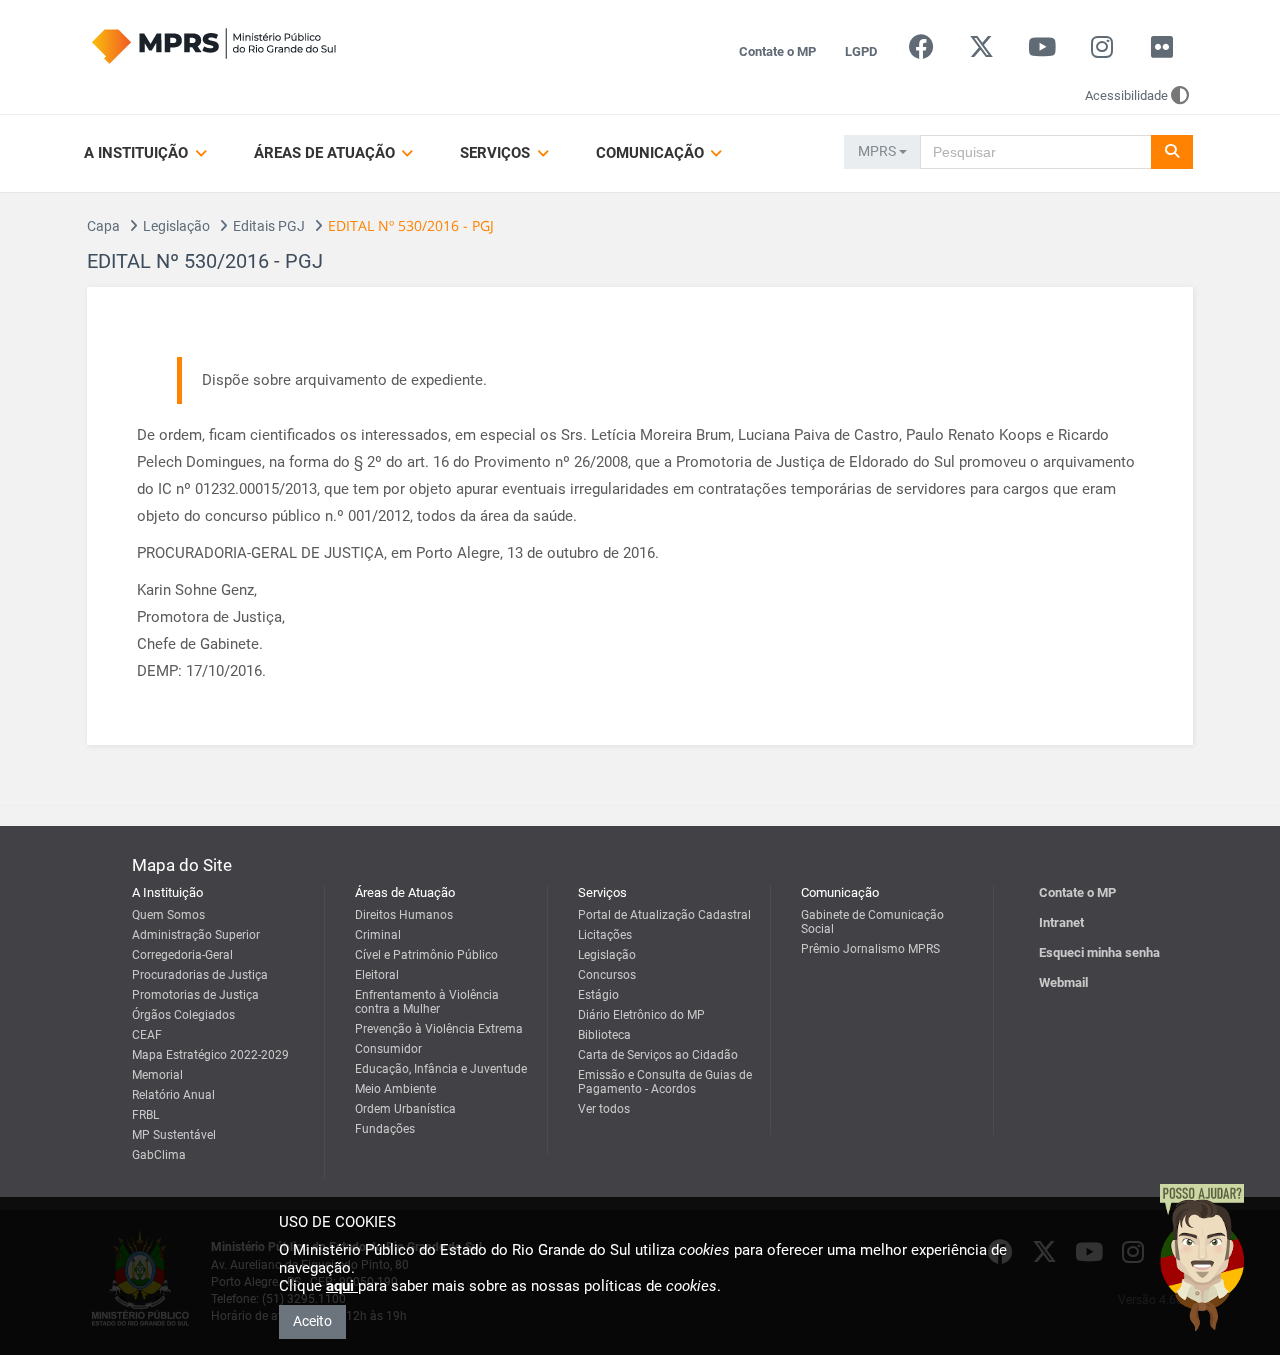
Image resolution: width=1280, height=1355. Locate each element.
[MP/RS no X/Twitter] (981, 51)
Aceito (312, 1321)
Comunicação (652, 153)
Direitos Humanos (404, 915)
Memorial (157, 1075)
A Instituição (138, 153)
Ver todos (604, 1109)
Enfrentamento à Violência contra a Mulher (427, 1002)
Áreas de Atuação (326, 153)
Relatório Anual (173, 1095)
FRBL (145, 1115)
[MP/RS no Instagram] (1101, 51)
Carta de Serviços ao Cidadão (658, 1055)
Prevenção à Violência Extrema (439, 1029)
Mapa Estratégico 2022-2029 (210, 1055)
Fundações (385, 1129)
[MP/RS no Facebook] (921, 51)
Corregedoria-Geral (182, 955)
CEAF (147, 1035)
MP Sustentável (174, 1135)
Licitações (605, 935)
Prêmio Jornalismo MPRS (870, 949)
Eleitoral (377, 975)
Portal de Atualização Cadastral (664, 915)
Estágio (598, 995)
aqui (342, 1286)
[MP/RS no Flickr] (1162, 51)
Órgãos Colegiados (183, 1015)
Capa (103, 226)
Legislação (176, 226)
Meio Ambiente (395, 1089)
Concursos (607, 975)
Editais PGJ (269, 226)
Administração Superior (196, 935)
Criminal (378, 935)
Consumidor (388, 1049)
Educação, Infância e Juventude (441, 1069)
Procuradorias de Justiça (200, 975)
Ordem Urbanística (405, 1109)
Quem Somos (168, 915)
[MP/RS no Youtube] (1041, 51)
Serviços (497, 153)
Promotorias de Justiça (195, 995)
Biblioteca (604, 1035)
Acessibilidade (1126, 95)
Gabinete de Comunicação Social (872, 922)
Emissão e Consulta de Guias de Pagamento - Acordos (665, 1082)
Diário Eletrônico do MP (641, 1015)
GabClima (159, 1155)
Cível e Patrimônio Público (426, 955)
